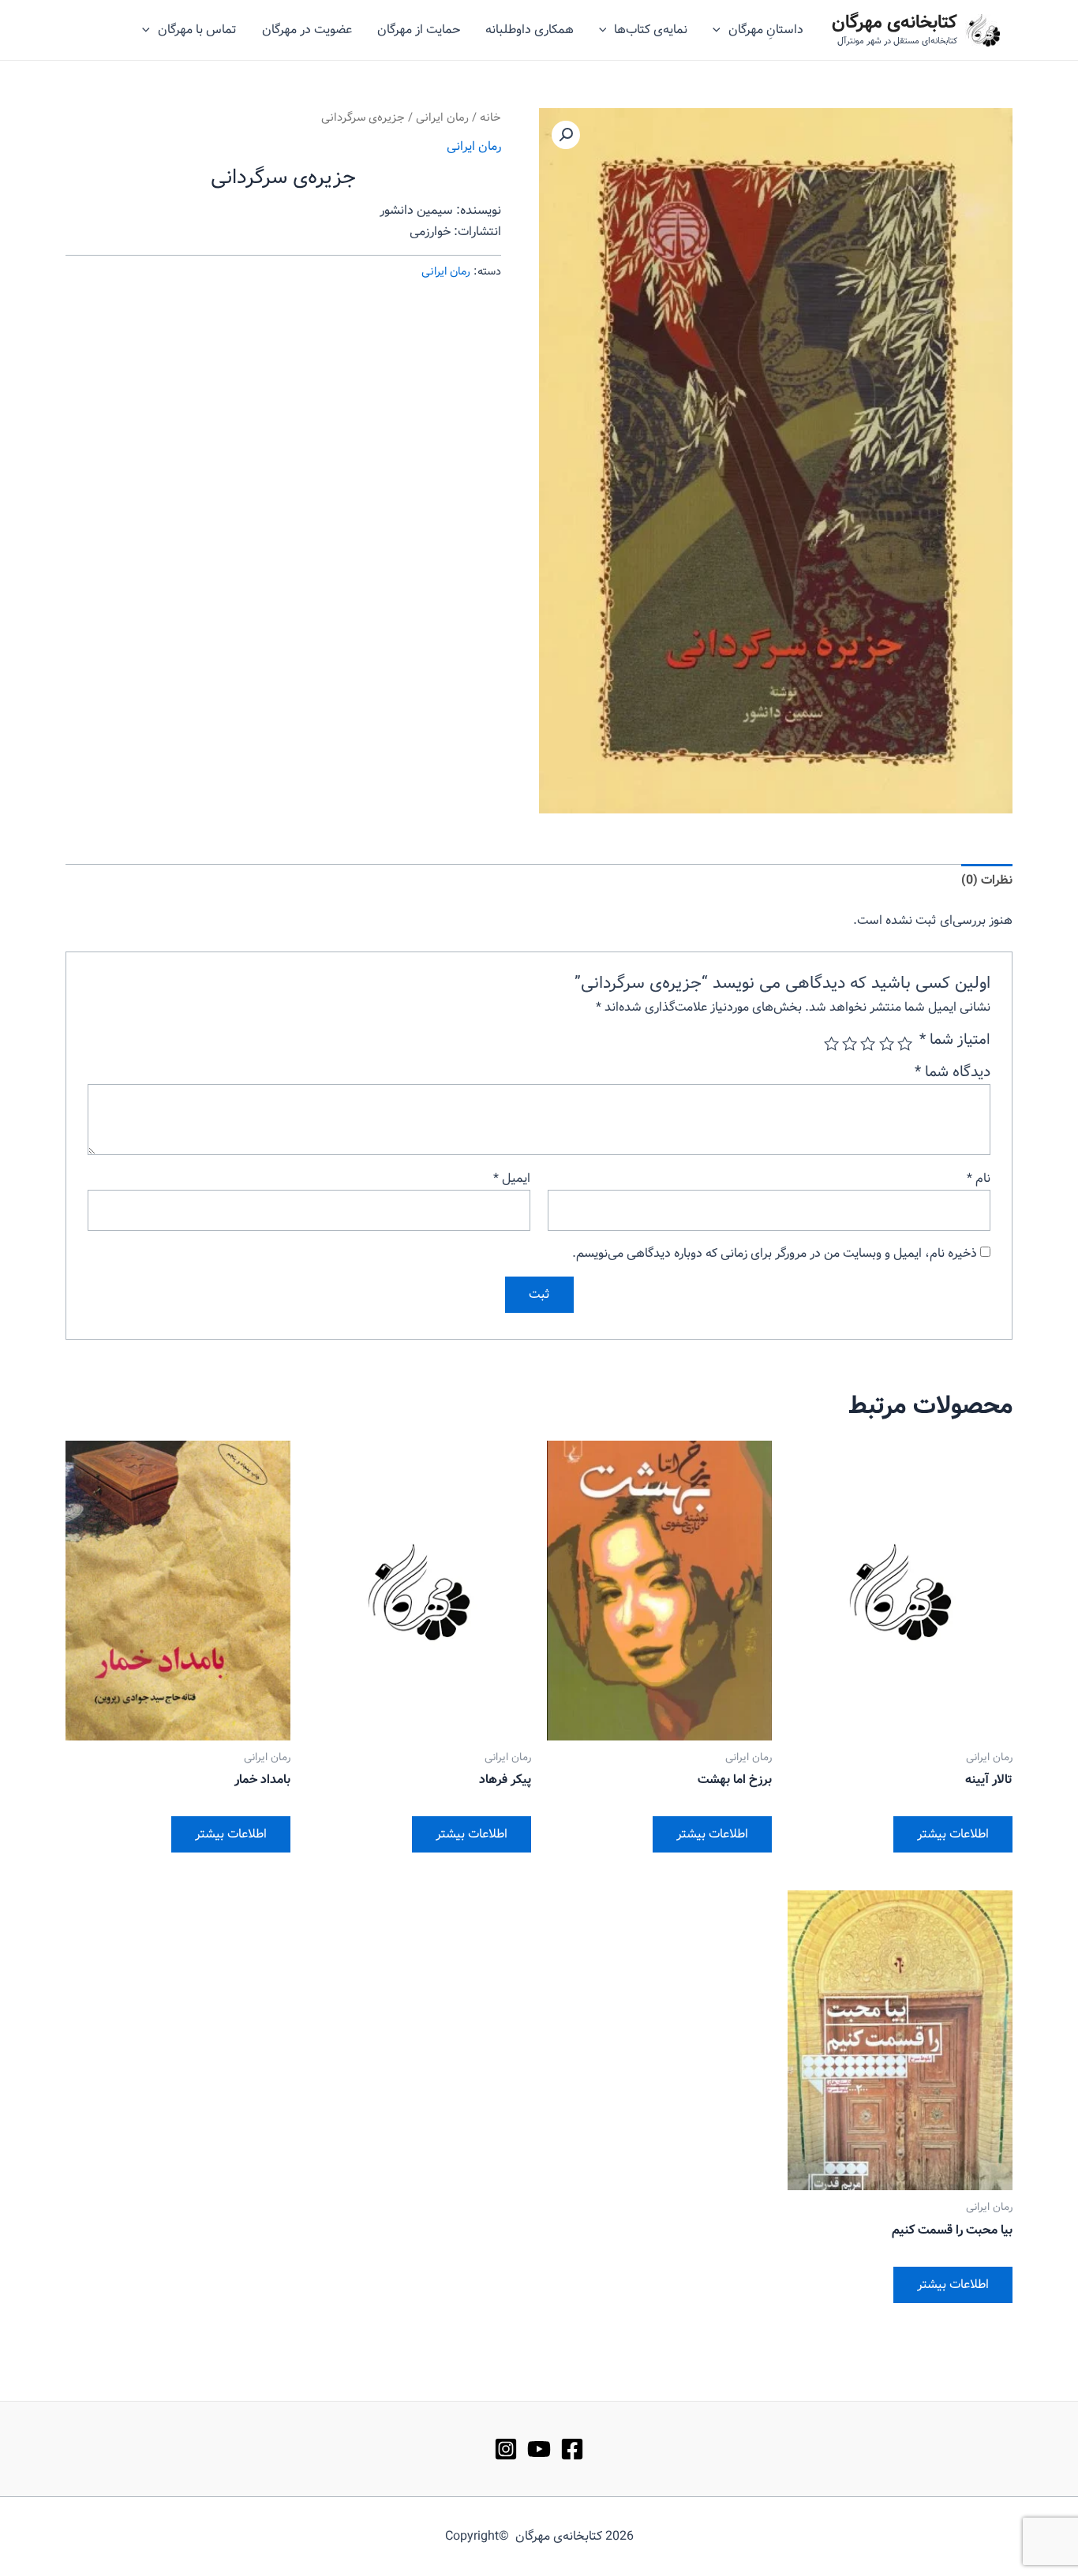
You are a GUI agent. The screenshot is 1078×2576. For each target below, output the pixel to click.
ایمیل (512, 1178)
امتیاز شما (955, 1040)
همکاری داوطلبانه (530, 30)
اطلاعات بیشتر (953, 1834)
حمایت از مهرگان (419, 30)
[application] (721, 30)
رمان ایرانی (442, 118)
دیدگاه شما (953, 1072)
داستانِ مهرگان (766, 30)
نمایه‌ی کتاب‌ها (651, 30)
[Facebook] (572, 2449)
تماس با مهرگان (197, 30)
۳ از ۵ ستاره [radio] (868, 1043)
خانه (490, 118)
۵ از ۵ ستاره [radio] (831, 1043)
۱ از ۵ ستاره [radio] (905, 1043)
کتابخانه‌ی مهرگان (895, 23)
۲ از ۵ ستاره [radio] (886, 1043)
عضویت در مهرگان (307, 30)
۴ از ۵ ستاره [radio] (850, 1043)
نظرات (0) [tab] (987, 880)
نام (979, 1178)
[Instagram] (506, 2449)
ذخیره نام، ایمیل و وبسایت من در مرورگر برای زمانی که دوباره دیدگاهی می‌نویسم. (775, 1253)
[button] (566, 135)
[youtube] (539, 2449)
